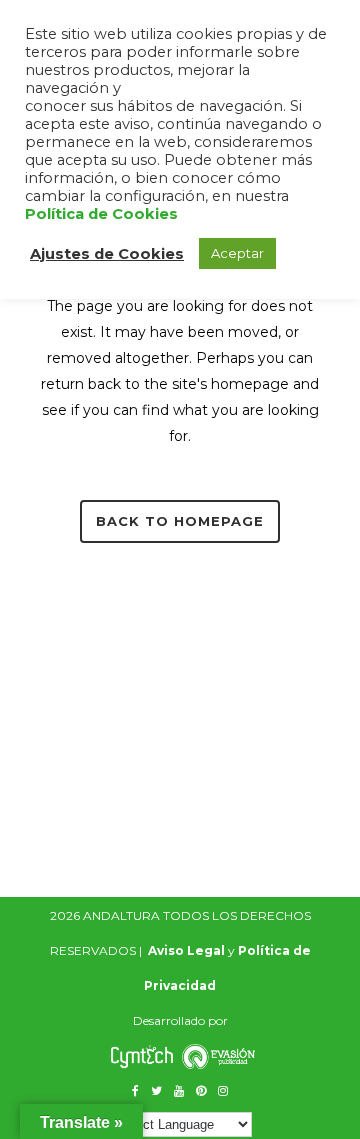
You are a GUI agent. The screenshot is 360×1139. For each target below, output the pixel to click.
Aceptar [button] (237, 253)
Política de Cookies (101, 214)
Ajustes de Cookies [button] (107, 254)
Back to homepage (180, 521)
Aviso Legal (186, 950)
